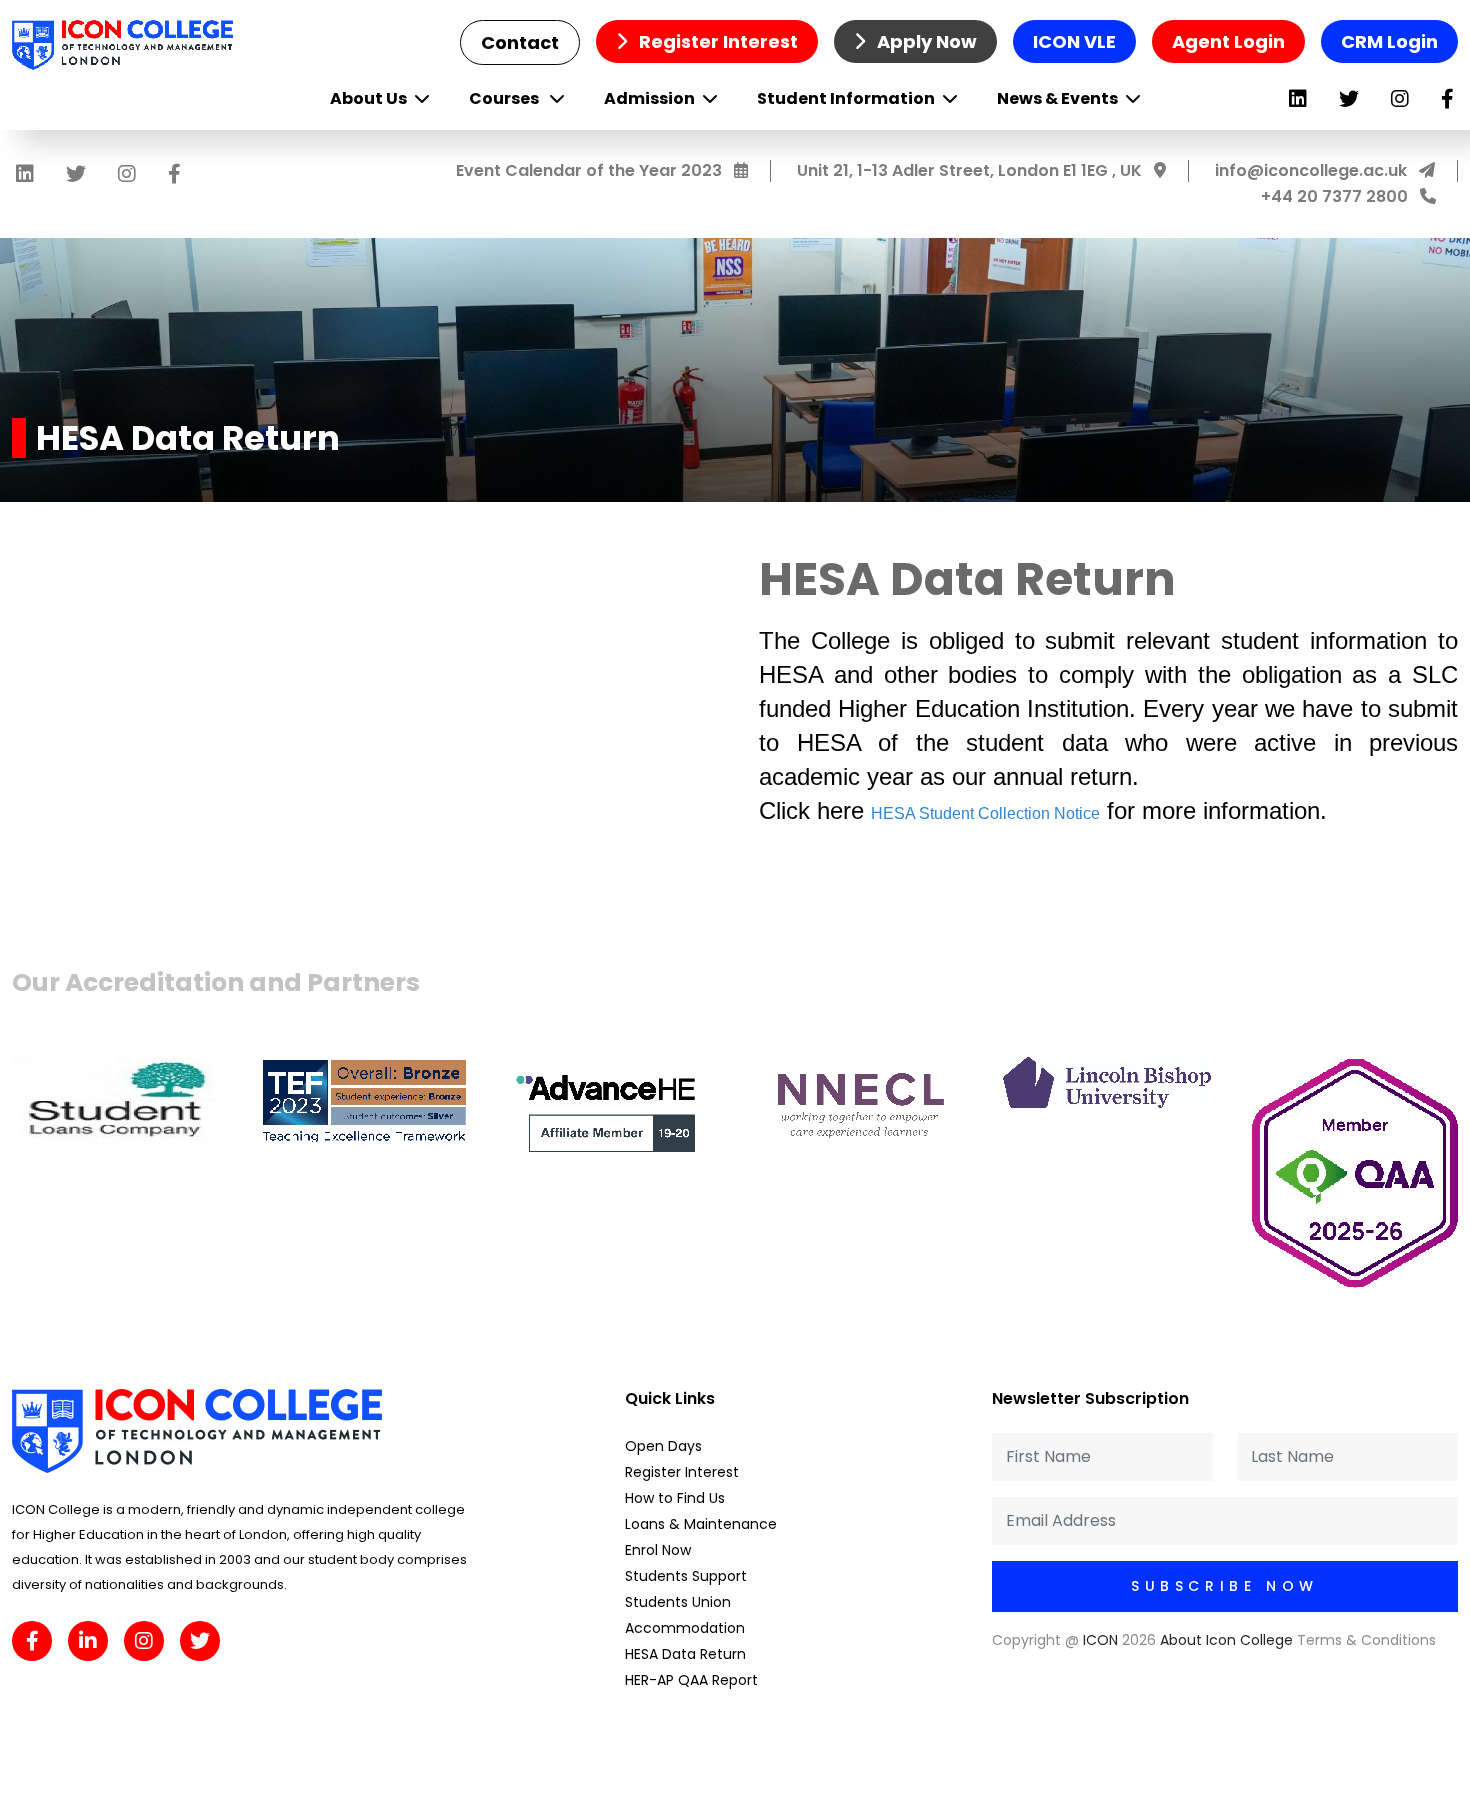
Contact (520, 42)
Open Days (663, 1446)
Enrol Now (658, 1550)
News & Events (1057, 98)
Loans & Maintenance (701, 1524)
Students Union (678, 1602)
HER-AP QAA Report (691, 1680)
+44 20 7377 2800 (1336, 196)
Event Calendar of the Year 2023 (591, 170)
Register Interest (716, 41)
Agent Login (1228, 41)
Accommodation (685, 1628)
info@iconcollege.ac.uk (1313, 170)
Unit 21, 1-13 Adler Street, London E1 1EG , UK (971, 170)
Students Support (686, 1576)
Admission (649, 98)
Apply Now (925, 41)
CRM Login (1389, 41)
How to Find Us (675, 1498)
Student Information (846, 98)
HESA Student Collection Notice (985, 813)
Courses (505, 98)
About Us (368, 98)
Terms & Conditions (1366, 1640)
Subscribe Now (1225, 1586)
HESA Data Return (685, 1654)
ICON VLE (1074, 41)
